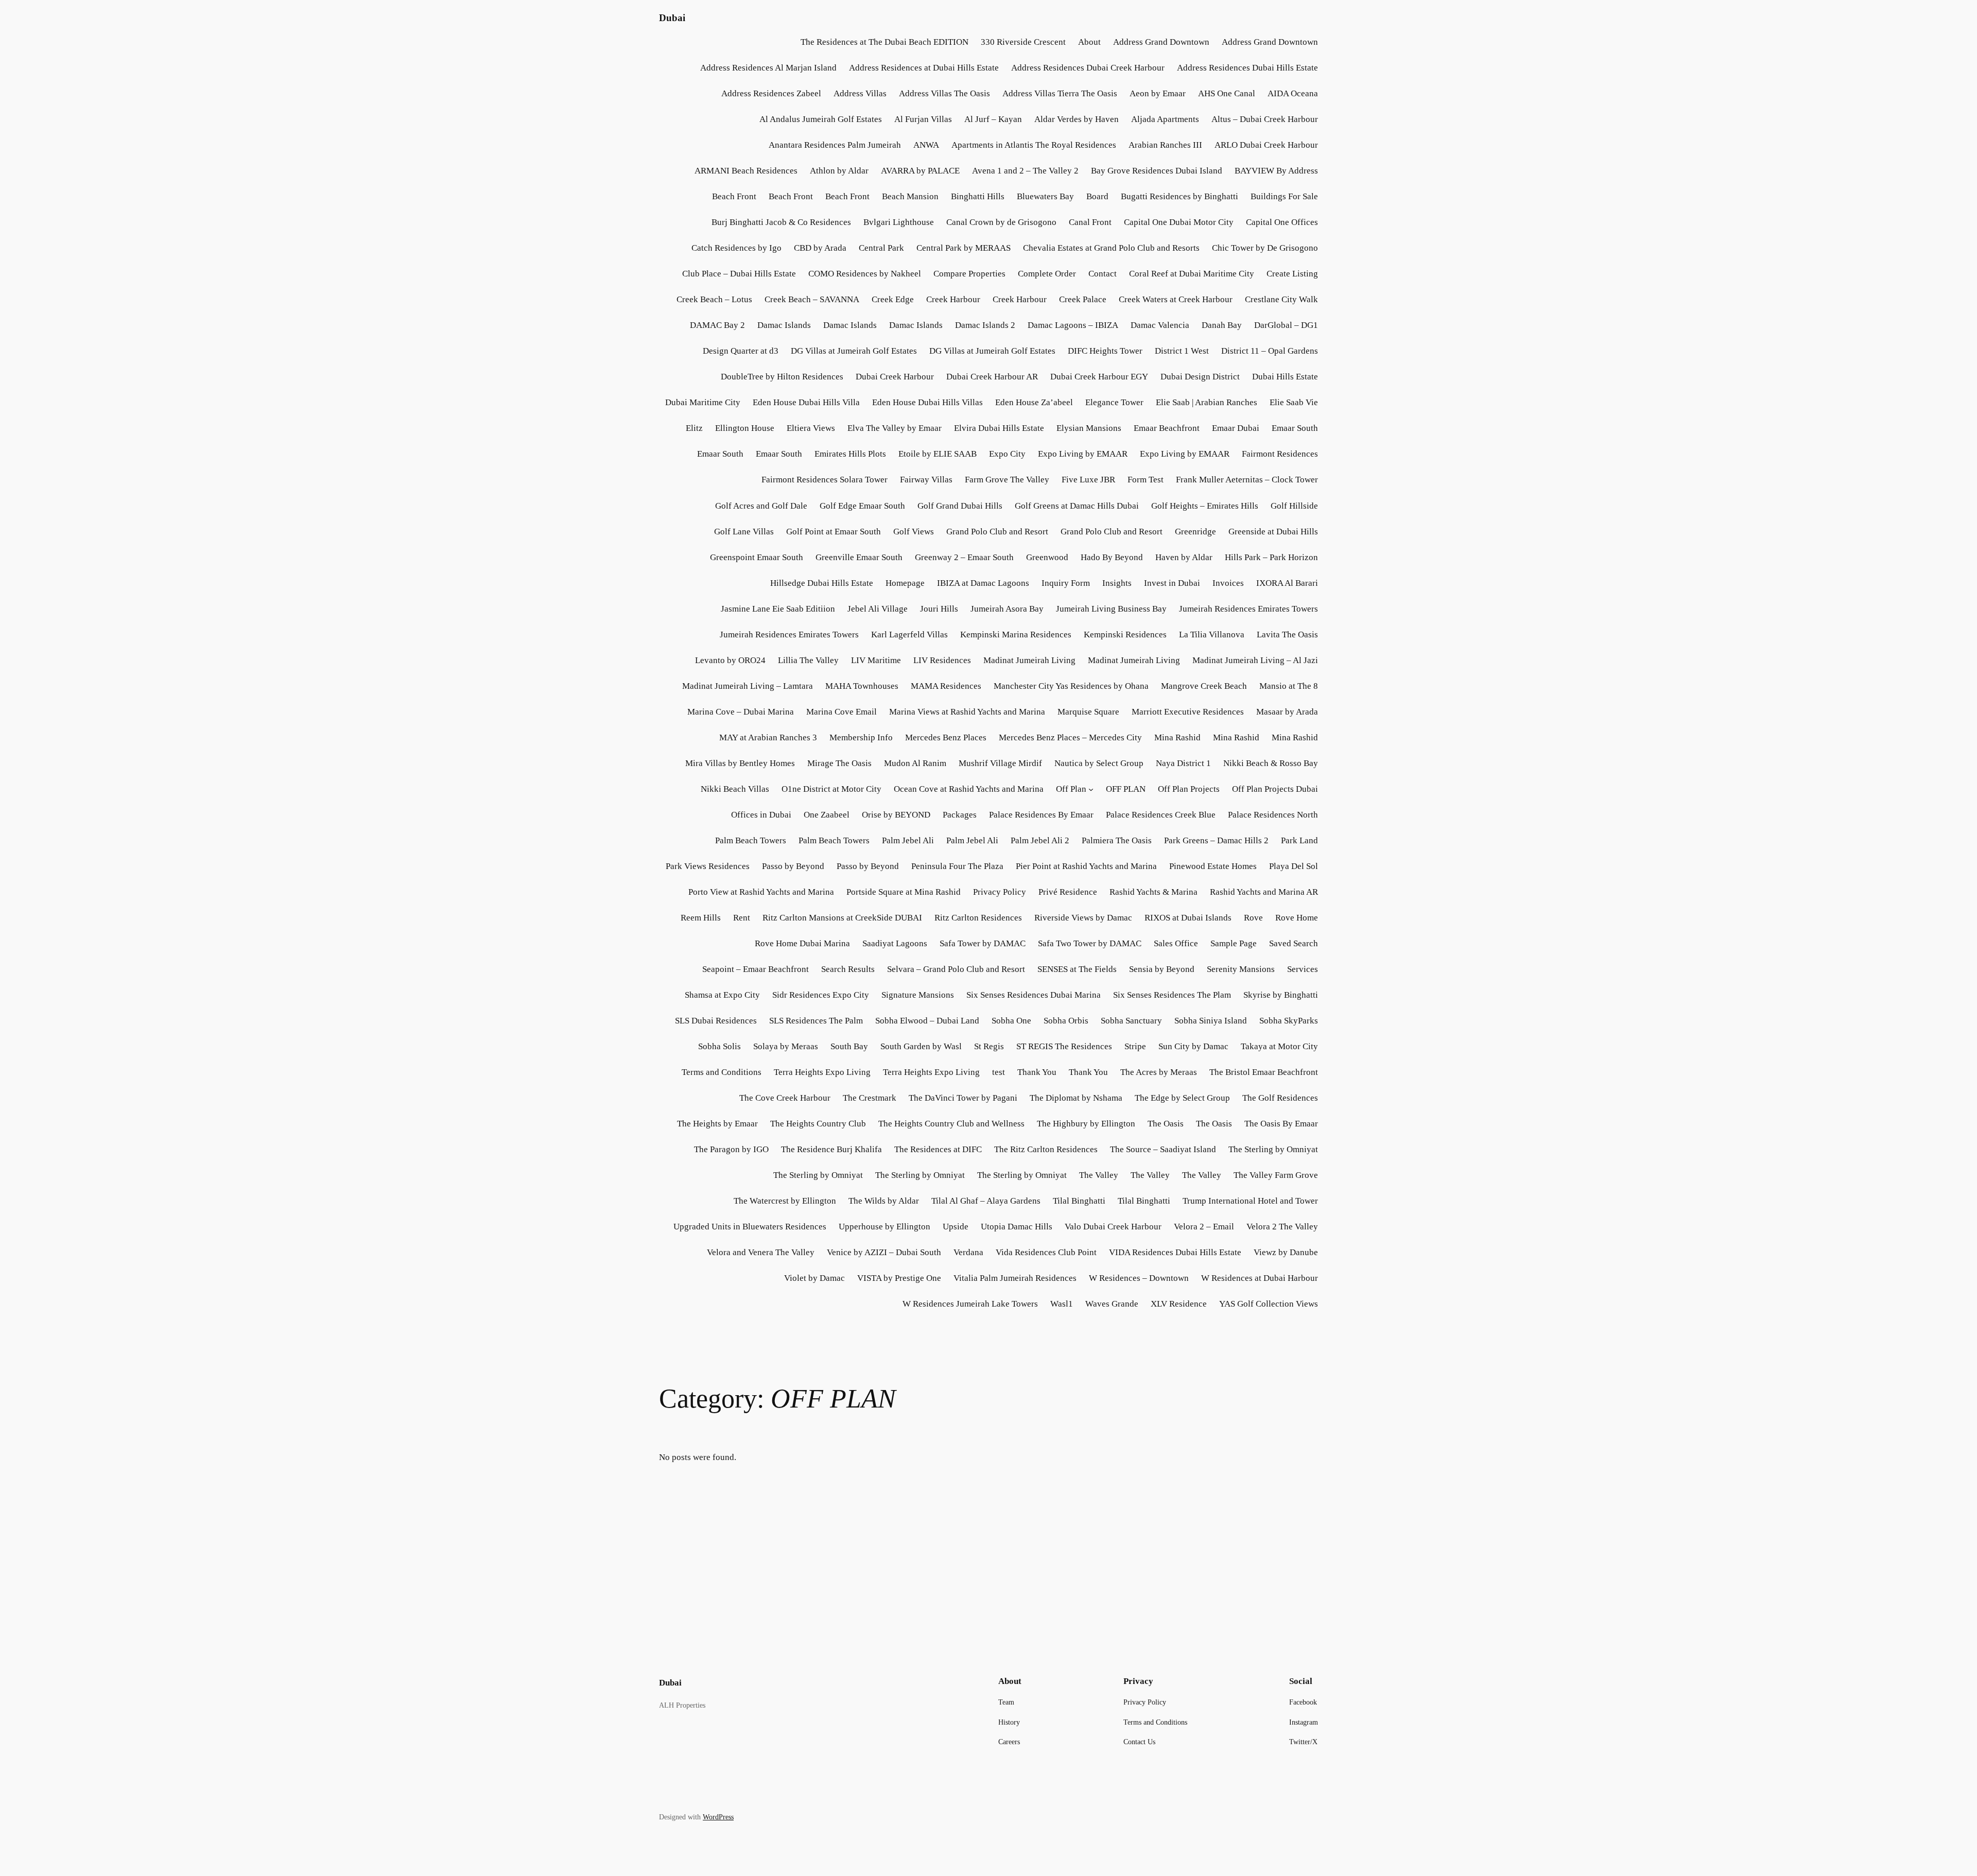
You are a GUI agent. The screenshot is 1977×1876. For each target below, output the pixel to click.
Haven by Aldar (1184, 557)
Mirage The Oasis (839, 763)
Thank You (1037, 1072)
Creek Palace (1083, 299)
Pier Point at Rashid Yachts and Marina (1086, 866)
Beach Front (734, 196)
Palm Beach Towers (751, 840)
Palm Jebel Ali (908, 840)
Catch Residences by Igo (736, 248)
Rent (742, 918)
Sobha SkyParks (1289, 1021)
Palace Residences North (1273, 815)
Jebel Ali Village (878, 609)
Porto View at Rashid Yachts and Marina (761, 892)
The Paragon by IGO (731, 1149)
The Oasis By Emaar (1281, 1124)
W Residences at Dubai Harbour (1260, 1278)
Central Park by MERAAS (964, 248)
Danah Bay (1222, 325)
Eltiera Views (811, 428)
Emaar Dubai (1236, 428)
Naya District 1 (1183, 763)
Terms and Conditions (722, 1072)
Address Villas (860, 93)
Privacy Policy (1000, 892)
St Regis (989, 1046)
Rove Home (1297, 918)
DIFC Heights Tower (1105, 351)
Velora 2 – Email (1204, 1227)
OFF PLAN (1126, 789)
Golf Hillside (1294, 506)
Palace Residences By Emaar (1041, 815)
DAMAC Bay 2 (717, 325)
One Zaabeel (827, 815)
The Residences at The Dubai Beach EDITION (883, 42)
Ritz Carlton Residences (978, 918)
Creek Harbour (953, 299)
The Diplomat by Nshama (1076, 1098)
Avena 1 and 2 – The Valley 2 (1025, 171)
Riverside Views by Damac (1083, 918)
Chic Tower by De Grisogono (1265, 248)
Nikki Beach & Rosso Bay (1271, 763)
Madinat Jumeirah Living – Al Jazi (1255, 660)
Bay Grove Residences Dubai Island (1157, 171)
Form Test (1146, 480)
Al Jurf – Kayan (993, 119)
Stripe (1135, 1046)
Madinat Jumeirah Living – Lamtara (748, 686)
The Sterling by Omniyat (1273, 1149)
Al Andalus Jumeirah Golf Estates (821, 119)
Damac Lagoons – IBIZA (1073, 325)
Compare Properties (969, 274)
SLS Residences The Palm (816, 1021)
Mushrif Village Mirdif (1000, 763)
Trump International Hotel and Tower (1250, 1201)
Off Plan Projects (1189, 789)
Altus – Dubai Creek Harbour (1265, 119)
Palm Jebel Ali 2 (1040, 840)
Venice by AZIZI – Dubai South (884, 1252)
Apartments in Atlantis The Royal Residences (1034, 145)
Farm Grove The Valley (1007, 480)
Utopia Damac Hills (1017, 1227)
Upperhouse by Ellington (885, 1227)
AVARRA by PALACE (920, 171)
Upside (956, 1227)
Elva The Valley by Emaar (895, 428)
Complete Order (1047, 274)
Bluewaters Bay (1045, 196)
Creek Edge (893, 299)
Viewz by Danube (1286, 1252)
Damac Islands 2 (985, 325)
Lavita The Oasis (1287, 635)
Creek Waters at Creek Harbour (1176, 299)
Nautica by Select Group (1099, 763)
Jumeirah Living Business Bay (1111, 609)
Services (1303, 969)
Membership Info (861, 737)
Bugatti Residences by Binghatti (1180, 196)
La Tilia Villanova (1212, 635)
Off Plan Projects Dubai (1275, 789)
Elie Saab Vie (1294, 402)
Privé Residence (1068, 892)
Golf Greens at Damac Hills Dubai (1077, 506)
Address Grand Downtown (1161, 42)
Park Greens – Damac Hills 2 (1216, 840)
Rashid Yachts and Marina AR (1264, 892)
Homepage (905, 583)
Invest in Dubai (1172, 583)
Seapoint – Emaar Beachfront (756, 969)
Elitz (694, 428)
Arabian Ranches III (1165, 145)
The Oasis (1166, 1124)
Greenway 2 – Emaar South (964, 557)
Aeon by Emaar (1158, 93)
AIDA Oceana (1293, 93)
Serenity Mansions (1241, 969)
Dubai (672, 18)
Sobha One (1011, 1021)
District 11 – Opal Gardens (1270, 351)
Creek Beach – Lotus (714, 299)
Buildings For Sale (1284, 196)
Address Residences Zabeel (771, 93)
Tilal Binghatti (1079, 1201)
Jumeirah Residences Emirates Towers (1248, 609)
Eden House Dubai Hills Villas (927, 402)
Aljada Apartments (1165, 119)
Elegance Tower (1114, 402)
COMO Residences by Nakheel (865, 274)
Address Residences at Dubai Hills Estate (924, 68)
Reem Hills (701, 918)
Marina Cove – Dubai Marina (741, 712)
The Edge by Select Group (1182, 1098)
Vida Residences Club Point (1046, 1252)
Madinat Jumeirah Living (1029, 660)
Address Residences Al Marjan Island (768, 68)
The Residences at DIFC (938, 1149)
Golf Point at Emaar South (834, 532)
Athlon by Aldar (839, 171)
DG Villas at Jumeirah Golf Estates (854, 351)
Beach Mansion (910, 196)
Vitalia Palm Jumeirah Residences (1015, 1278)
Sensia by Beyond (1162, 969)
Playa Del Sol (1294, 866)
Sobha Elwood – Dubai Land (927, 1021)
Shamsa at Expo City (722, 995)
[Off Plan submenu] (1091, 789)
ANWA (926, 145)
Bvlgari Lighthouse (899, 222)
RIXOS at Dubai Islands (1188, 918)
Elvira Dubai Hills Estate (999, 428)
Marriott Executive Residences (1188, 712)
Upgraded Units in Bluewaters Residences (750, 1227)
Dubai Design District (1200, 377)
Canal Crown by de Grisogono (1001, 222)
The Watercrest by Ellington (785, 1201)
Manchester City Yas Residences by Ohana (1071, 686)
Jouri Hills (939, 609)
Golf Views (914, 532)
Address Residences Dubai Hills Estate (1247, 68)
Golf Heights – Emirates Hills (1205, 506)
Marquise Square (1088, 712)
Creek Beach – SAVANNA (812, 299)
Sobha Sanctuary (1131, 1021)
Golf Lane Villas (744, 532)
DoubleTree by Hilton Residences (782, 377)
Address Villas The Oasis (944, 93)
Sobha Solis (719, 1046)
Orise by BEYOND (896, 815)
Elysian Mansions (1089, 428)
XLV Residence (1179, 1304)
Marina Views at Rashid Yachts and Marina (967, 712)
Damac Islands (784, 325)
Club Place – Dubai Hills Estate (739, 274)
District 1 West (1182, 351)
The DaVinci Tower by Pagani (963, 1098)
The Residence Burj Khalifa (831, 1149)
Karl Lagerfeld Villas (909, 635)
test (999, 1072)
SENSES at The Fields (1077, 969)
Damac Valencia (1160, 325)
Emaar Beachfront (1167, 428)
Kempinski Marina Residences (1016, 635)
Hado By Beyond (1112, 557)
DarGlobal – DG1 (1286, 325)
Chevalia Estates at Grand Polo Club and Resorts (1111, 248)
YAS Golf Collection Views (1269, 1304)
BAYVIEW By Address (1276, 171)
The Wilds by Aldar (884, 1201)
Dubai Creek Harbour (895, 377)
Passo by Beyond (793, 866)
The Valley (1099, 1175)
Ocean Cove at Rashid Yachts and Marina (969, 789)
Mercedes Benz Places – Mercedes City (1070, 737)
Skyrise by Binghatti (1281, 995)
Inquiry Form (1066, 583)
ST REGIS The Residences (1064, 1046)
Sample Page (1234, 943)
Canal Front (1090, 222)
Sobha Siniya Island (1211, 1021)
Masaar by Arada (1287, 712)
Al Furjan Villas (923, 119)
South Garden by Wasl (921, 1046)
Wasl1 (1062, 1304)
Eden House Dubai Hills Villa (806, 402)
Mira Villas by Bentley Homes (740, 763)
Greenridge (1195, 532)
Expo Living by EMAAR (1083, 454)
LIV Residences (942, 660)
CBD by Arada (820, 248)
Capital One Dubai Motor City (1179, 222)
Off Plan (1071, 789)
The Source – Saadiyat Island (1163, 1149)
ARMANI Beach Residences (746, 171)
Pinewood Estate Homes (1213, 866)
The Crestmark (870, 1098)
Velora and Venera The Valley (761, 1252)
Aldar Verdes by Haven (1077, 119)
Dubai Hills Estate (1285, 377)
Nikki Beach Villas (735, 789)
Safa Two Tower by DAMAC (1090, 943)
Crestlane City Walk (1281, 299)
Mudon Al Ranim (915, 763)
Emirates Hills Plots (850, 454)
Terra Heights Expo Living (822, 1072)
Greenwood (1047, 557)
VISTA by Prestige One (899, 1278)
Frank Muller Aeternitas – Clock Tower (1247, 480)
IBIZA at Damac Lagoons (983, 583)
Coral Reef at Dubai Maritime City (1192, 274)
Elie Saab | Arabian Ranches (1207, 402)
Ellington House (745, 428)
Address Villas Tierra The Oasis (1060, 93)
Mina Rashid (1177, 737)
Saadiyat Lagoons (895, 943)
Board (1097, 196)
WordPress (718, 1817)
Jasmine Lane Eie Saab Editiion (778, 609)
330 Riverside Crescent (1023, 42)
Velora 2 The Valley (1282, 1227)
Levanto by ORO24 (730, 660)
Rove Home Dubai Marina (802, 943)
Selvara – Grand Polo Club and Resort (956, 969)
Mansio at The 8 (1289, 686)
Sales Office (1176, 943)
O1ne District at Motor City (831, 789)
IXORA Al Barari (1287, 583)
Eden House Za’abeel (1034, 402)
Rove (1253, 918)
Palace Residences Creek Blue (1161, 815)
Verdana (968, 1252)
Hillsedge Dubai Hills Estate (822, 583)
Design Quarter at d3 (741, 351)
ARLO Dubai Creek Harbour (1266, 145)
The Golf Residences (1280, 1098)
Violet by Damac (814, 1278)
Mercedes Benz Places (946, 737)
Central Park (881, 248)
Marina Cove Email (842, 712)
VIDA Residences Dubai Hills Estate (1175, 1252)
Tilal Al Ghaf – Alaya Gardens (986, 1201)
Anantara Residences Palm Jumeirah (835, 145)
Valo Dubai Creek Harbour (1113, 1227)
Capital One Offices (1282, 222)
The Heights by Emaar (717, 1124)
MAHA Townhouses (862, 686)
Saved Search (1294, 943)
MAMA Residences (946, 686)
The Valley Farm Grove (1276, 1175)
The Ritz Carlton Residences (1046, 1149)
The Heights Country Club (818, 1124)
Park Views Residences (708, 866)
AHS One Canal (1227, 93)
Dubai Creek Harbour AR (992, 377)
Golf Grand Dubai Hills (960, 506)
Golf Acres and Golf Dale (761, 506)
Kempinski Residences (1125, 635)
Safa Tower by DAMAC (983, 943)
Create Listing (1292, 274)
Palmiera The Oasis (1117, 840)
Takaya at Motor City (1279, 1046)
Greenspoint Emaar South (757, 557)
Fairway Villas (926, 480)
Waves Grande (1112, 1304)
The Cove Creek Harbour (785, 1098)
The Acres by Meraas (1159, 1072)
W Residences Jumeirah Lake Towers (970, 1304)
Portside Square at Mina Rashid (904, 892)
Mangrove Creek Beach (1204, 686)
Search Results (848, 969)
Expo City (1007, 454)
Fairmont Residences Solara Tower (825, 480)
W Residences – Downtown (1139, 1278)
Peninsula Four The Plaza (957, 866)
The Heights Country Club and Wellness (951, 1124)
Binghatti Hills (978, 196)
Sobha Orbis (1066, 1021)
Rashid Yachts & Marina (1154, 892)
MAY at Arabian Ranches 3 (768, 737)
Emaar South (1295, 428)
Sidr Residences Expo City (821, 995)
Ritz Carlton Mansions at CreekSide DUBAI (842, 918)
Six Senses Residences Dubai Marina (1034, 995)
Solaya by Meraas (786, 1046)
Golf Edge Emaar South (862, 506)
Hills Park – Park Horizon (1271, 557)
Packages (960, 815)
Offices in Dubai (761, 815)
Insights (1117, 583)
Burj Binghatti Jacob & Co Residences (781, 222)
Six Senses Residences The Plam (1172, 995)
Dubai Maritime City (703, 402)
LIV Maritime (876, 660)
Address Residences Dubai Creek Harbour (1088, 68)
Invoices (1228, 583)
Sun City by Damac (1193, 1046)
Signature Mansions (918, 995)
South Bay (849, 1046)
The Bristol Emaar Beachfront (1264, 1072)
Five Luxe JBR (1088, 480)
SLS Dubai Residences (716, 1021)
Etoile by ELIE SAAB (938, 454)
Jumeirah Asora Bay (1007, 609)
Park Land (1299, 840)
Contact (1103, 274)
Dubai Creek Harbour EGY (1099, 377)
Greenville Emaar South (859, 557)
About (1089, 42)
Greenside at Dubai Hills (1273, 532)
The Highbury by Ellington (1086, 1124)
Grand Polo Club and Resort (997, 532)
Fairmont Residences (1280, 454)
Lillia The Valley (808, 660)
